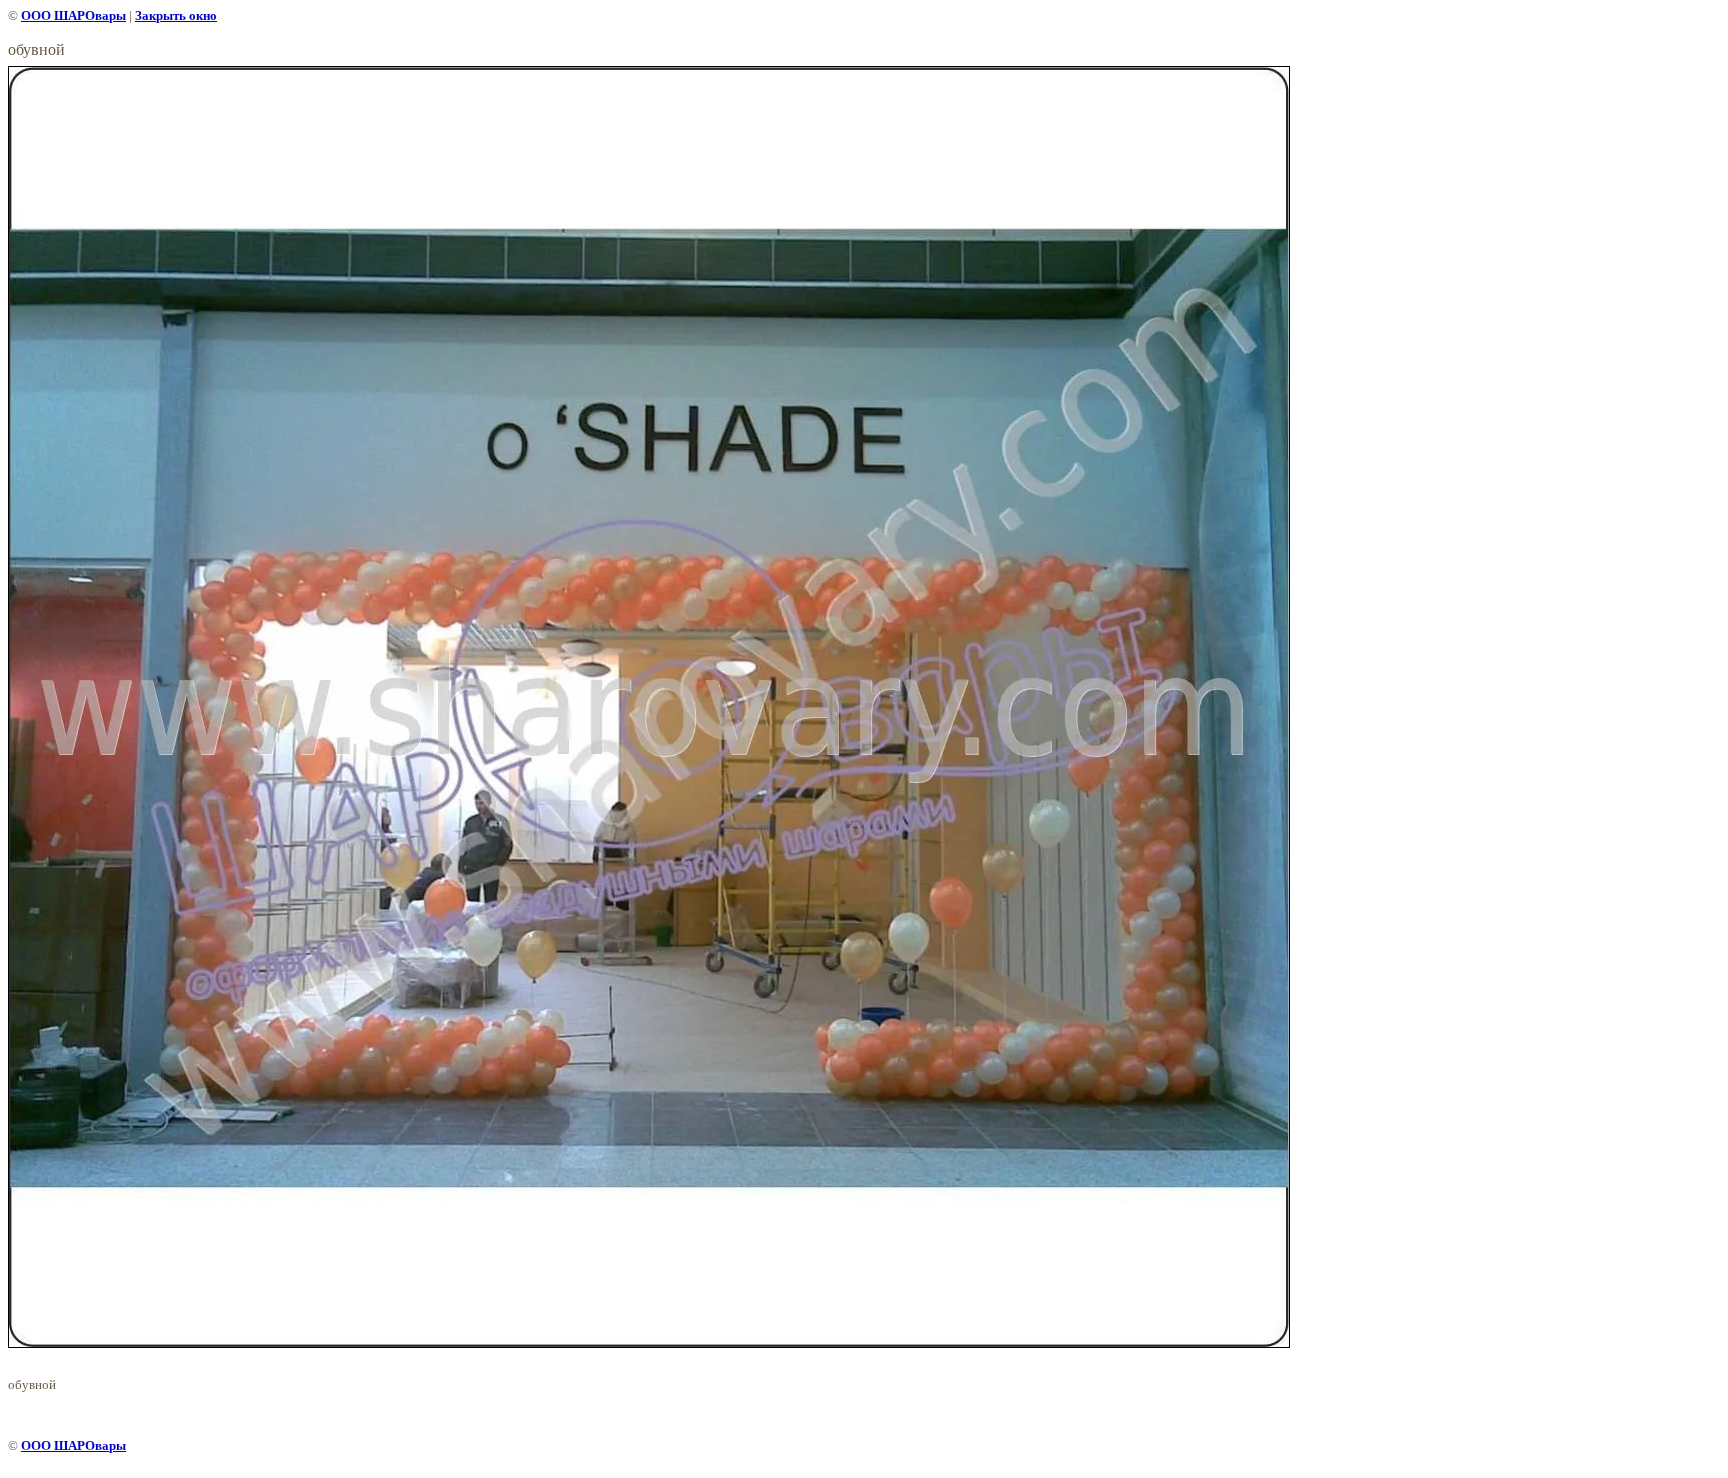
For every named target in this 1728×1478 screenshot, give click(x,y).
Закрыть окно (176, 15)
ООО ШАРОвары (73, 15)
